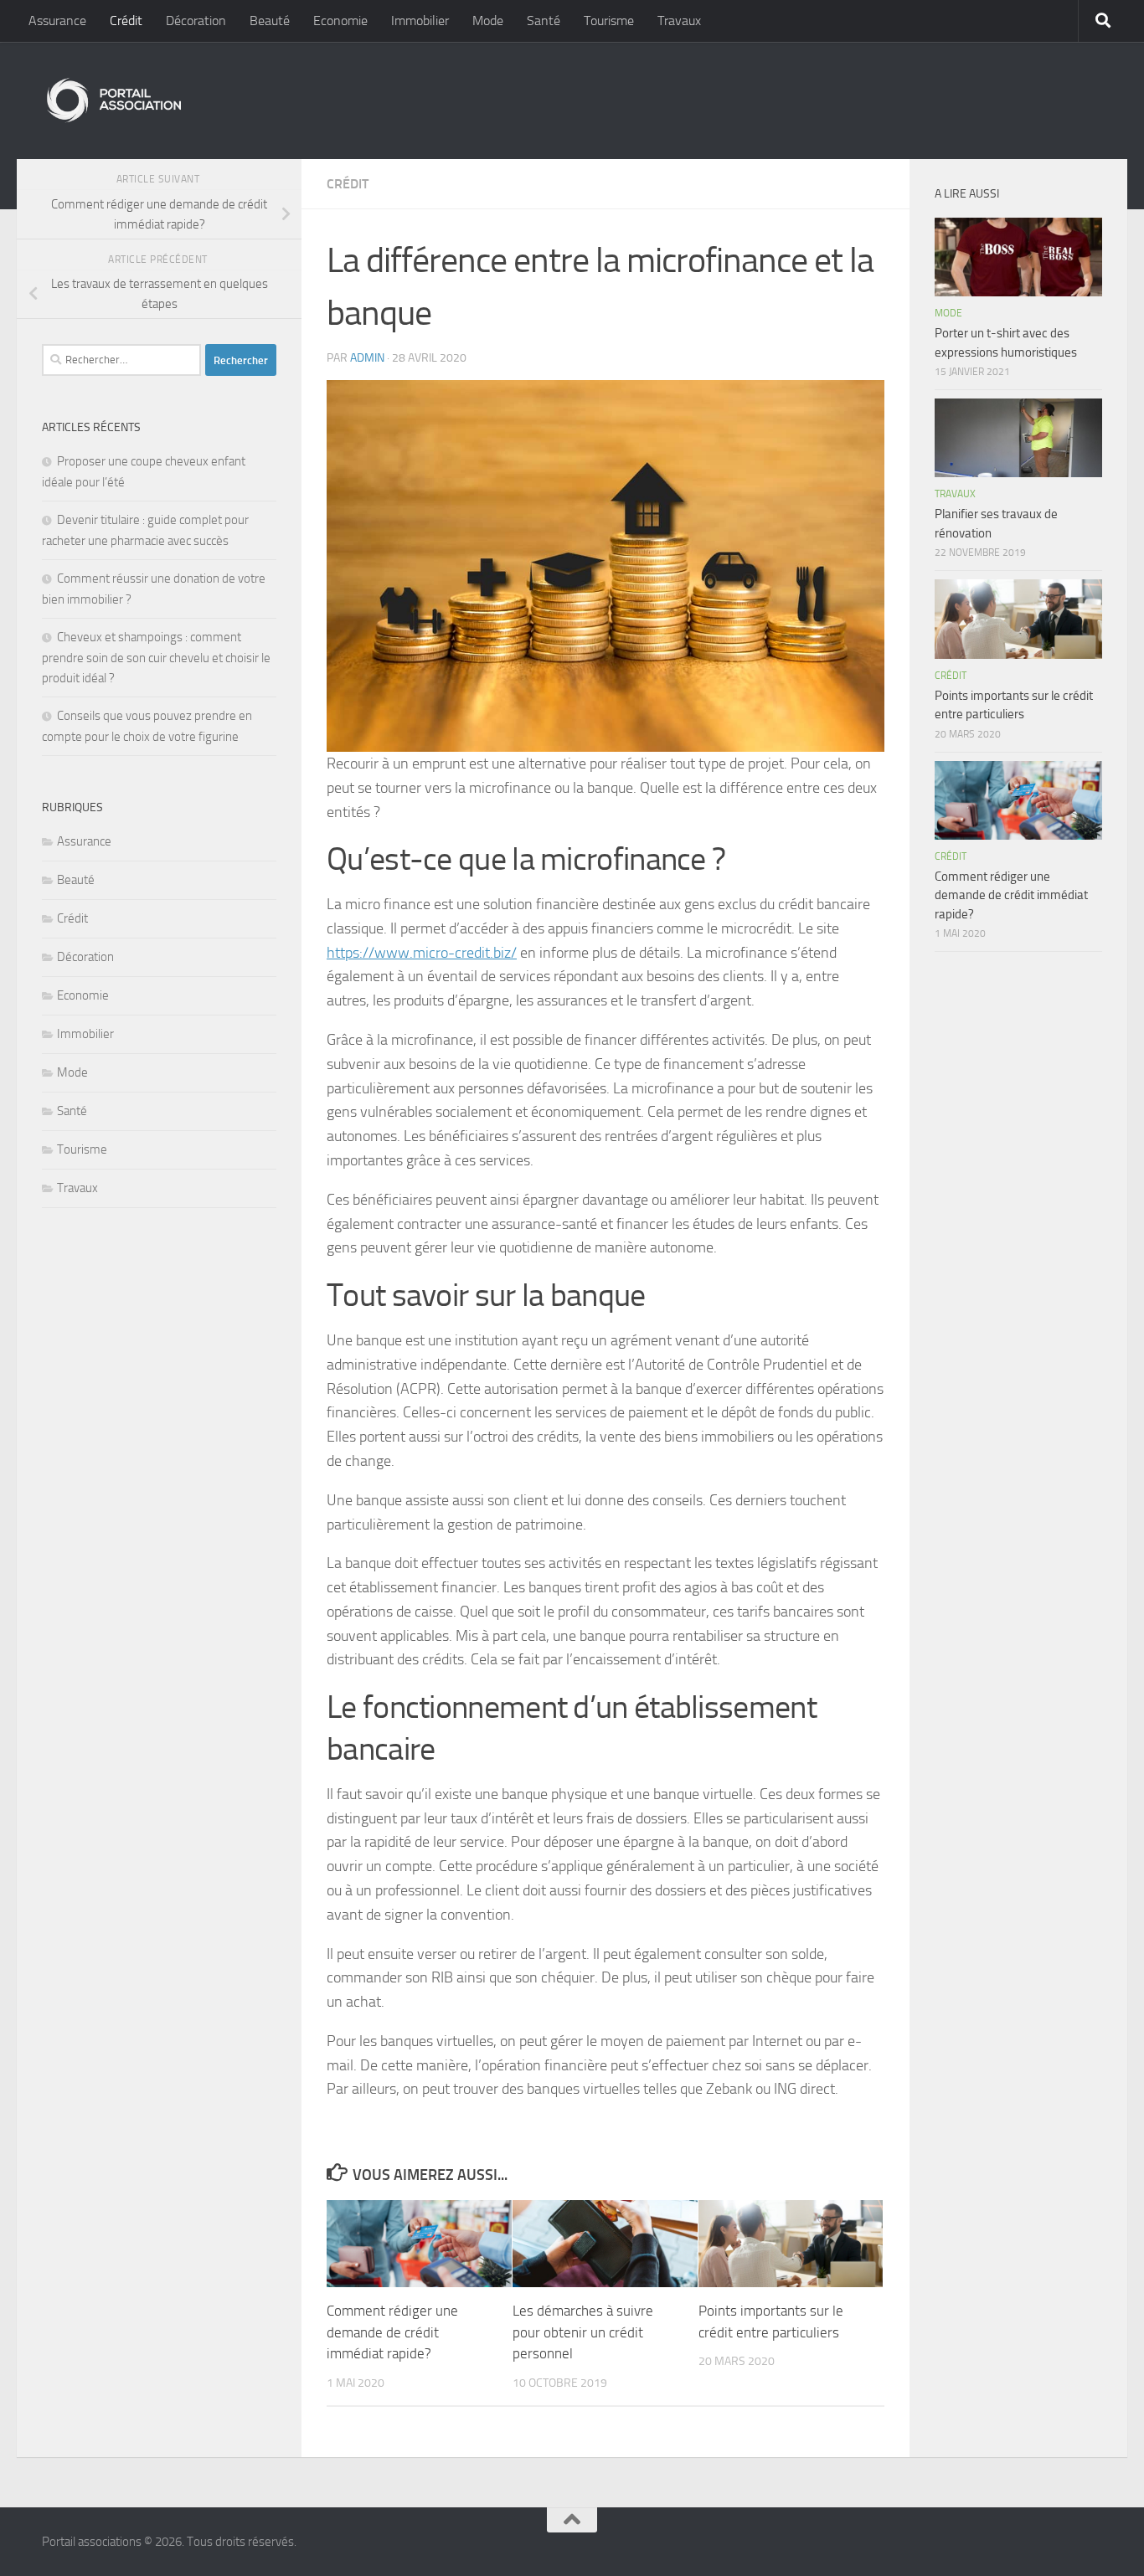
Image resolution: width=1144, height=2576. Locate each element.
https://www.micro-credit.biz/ (422, 953)
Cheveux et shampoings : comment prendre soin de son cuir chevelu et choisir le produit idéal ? (156, 658)
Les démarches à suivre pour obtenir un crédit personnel (583, 2332)
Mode (488, 21)
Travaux (679, 21)
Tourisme (609, 21)
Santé (544, 21)
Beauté (270, 21)
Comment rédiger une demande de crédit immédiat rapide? (392, 2332)
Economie (340, 21)
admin (367, 358)
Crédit (126, 21)
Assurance (57, 21)
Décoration (196, 21)
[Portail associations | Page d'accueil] (113, 100)
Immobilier (420, 21)
